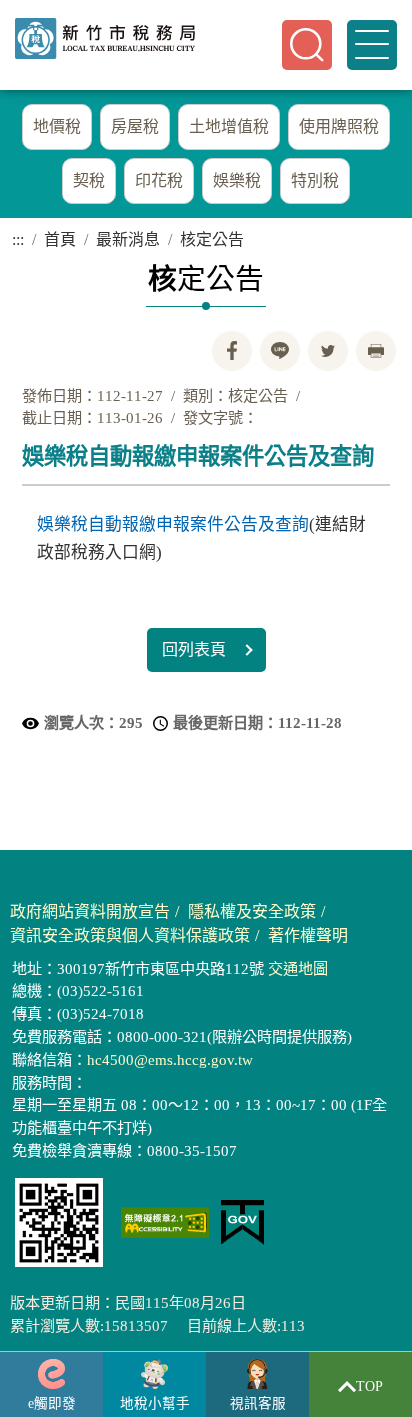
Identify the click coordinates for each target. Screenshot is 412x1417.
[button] (307, 45)
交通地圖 (298, 968)
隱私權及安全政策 (252, 911)
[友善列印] (376, 351)
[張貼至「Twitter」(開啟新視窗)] (328, 351)
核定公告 (212, 239)
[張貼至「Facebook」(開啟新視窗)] (232, 351)
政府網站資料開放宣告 (90, 911)
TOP (369, 1386)
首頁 (60, 239)
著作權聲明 (308, 935)
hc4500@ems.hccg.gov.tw (170, 1059)
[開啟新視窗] (165, 1222)
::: (6, 59)
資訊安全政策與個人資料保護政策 (130, 935)
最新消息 (128, 239)
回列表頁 (194, 649)
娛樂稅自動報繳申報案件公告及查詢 (173, 524)
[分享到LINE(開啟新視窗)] (280, 351)
